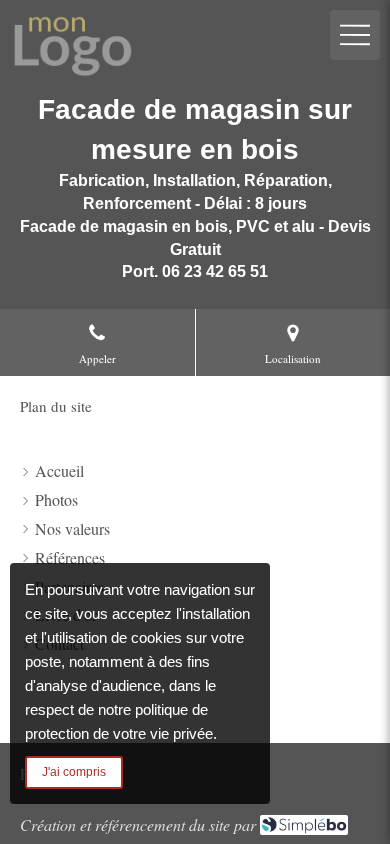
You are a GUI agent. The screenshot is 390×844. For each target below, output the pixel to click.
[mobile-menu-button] (355, 35)
